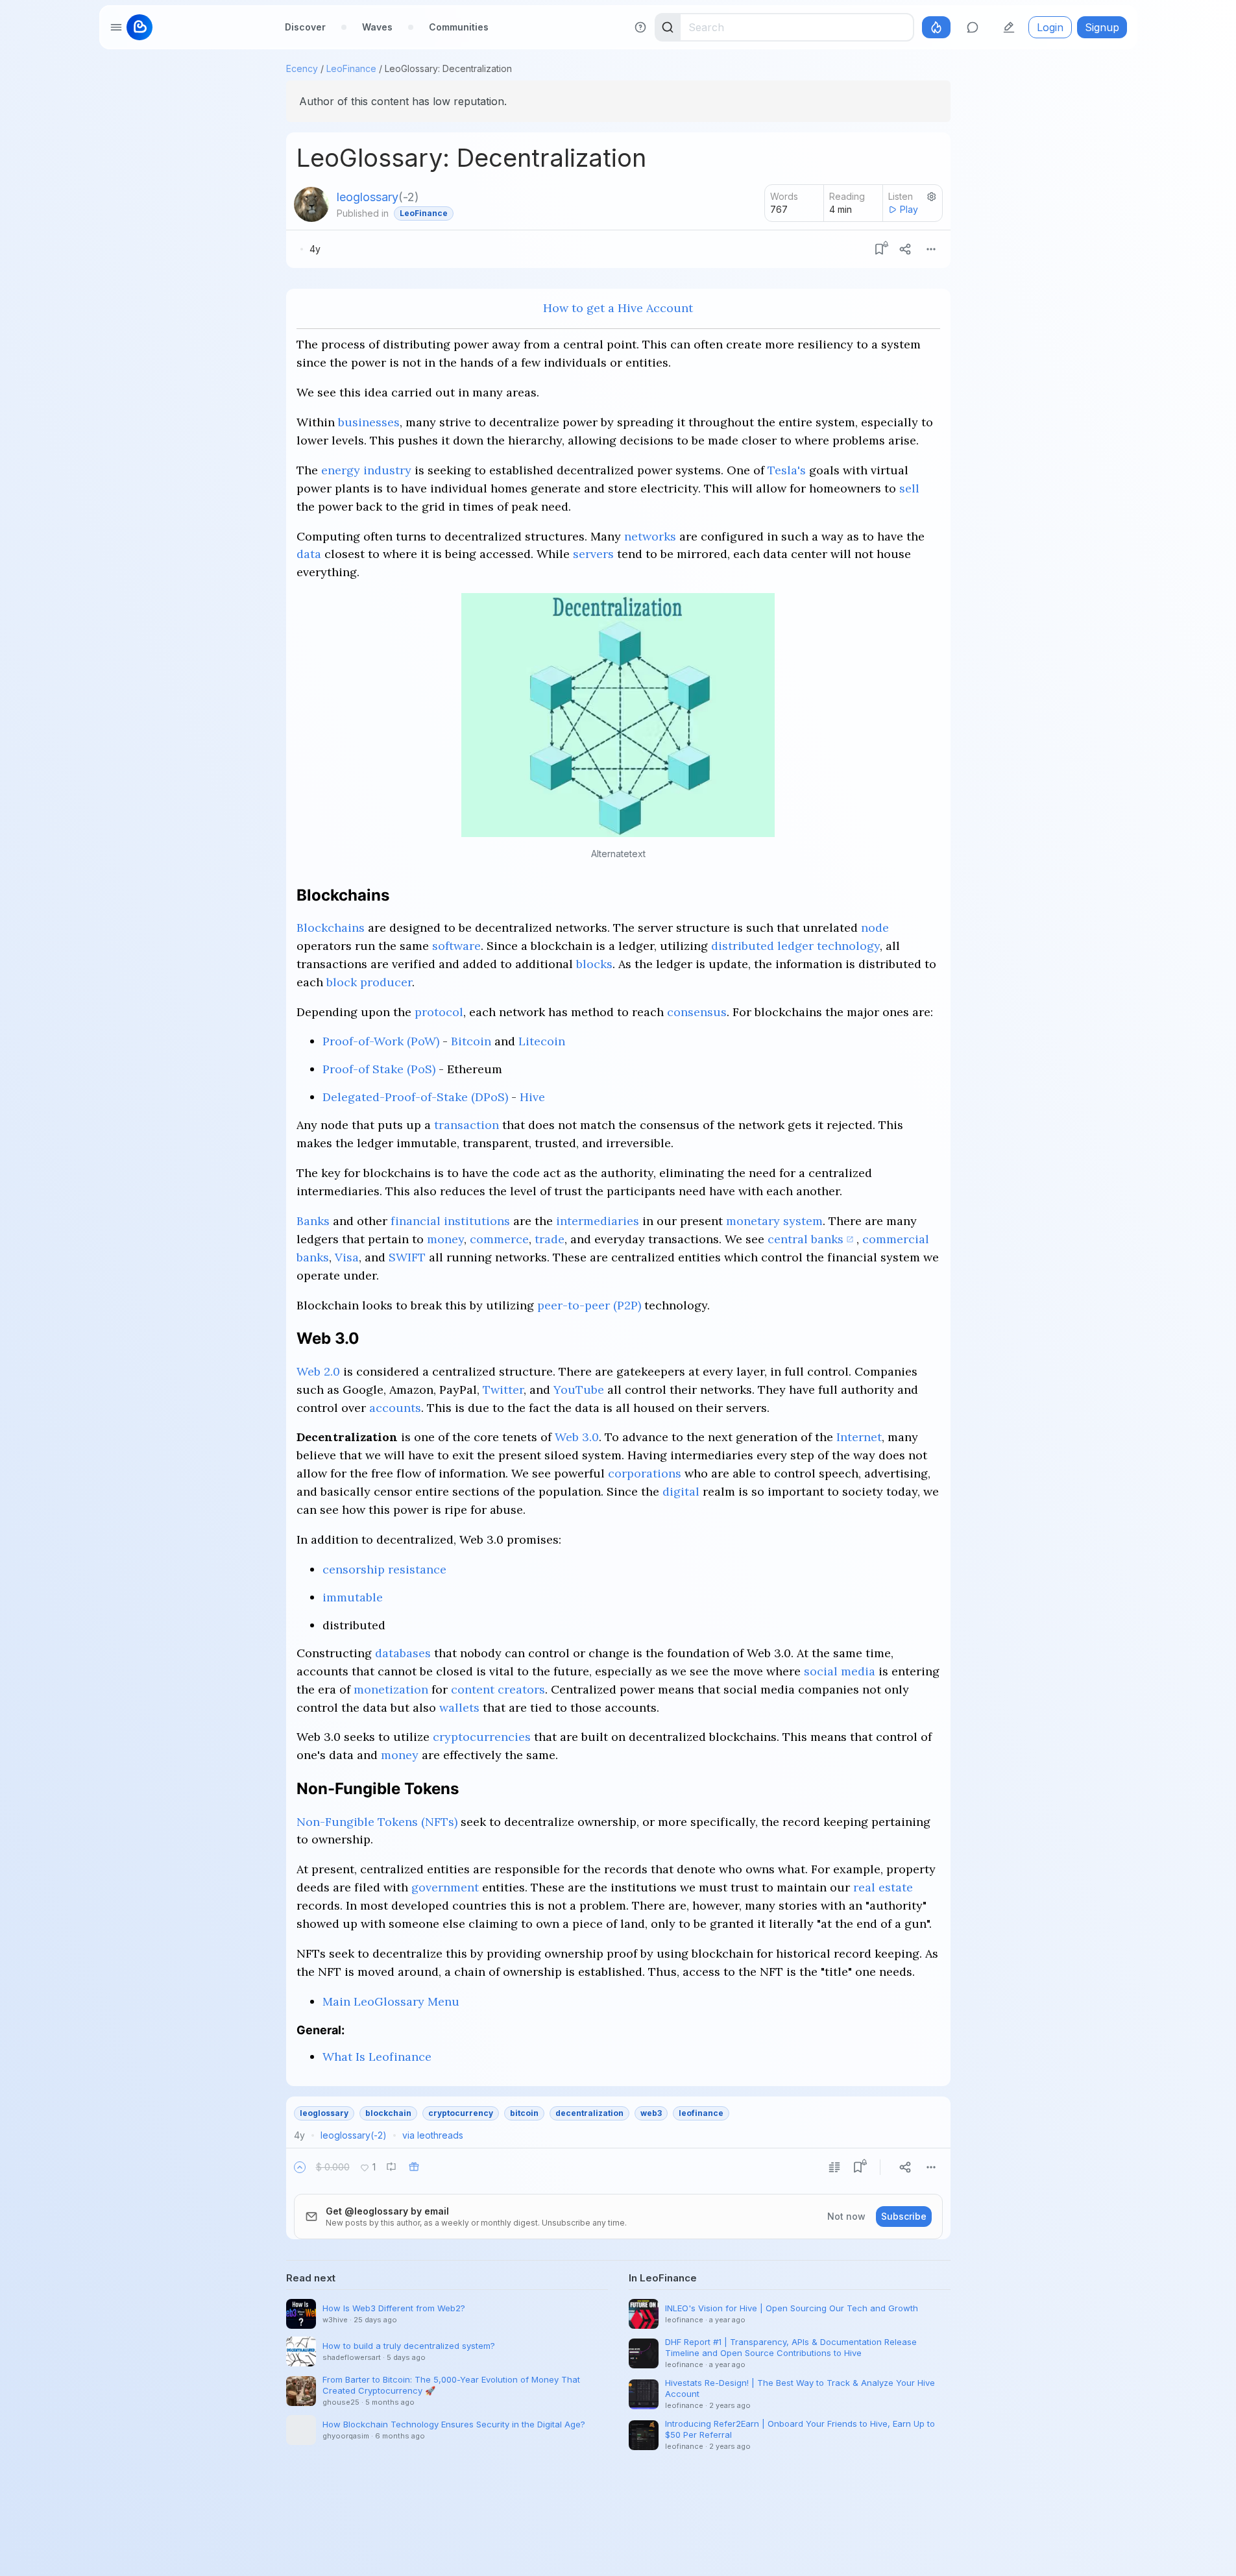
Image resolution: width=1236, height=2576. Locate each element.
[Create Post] (1009, 27)
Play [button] (909, 209)
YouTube (579, 1390)
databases (403, 1653)
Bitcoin (471, 1041)
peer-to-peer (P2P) (589, 1305)
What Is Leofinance (377, 2057)
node (875, 928)
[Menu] (931, 249)
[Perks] (936, 27)
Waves (377, 27)
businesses (369, 422)
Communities (459, 27)
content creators (498, 1689)
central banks (806, 1239)
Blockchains (331, 928)
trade (550, 1239)
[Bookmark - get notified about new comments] (879, 249)
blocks (594, 964)
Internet (859, 1437)
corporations (645, 1473)
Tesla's (787, 470)
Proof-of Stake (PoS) (379, 1069)
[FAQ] (640, 27)
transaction (467, 1125)
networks (650, 536)
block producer (369, 982)
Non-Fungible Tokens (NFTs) (377, 1822)
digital (681, 1491)
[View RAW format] (834, 2167)
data (309, 554)
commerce (499, 1239)
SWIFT (407, 1257)
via (433, 2135)
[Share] (905, 249)
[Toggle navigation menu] (116, 27)
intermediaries (598, 1221)
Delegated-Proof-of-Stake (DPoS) (415, 1097)
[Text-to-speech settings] (932, 197)
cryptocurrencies (482, 1737)
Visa (347, 1257)
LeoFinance (351, 68)
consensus (697, 1012)
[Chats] (973, 27)
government (445, 1887)
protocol (439, 1012)
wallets (459, 1707)
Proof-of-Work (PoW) (381, 1041)
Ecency (302, 68)
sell (909, 488)
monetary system (774, 1221)
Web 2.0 (318, 1371)
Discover (305, 27)
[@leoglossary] (311, 204)
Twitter (503, 1390)
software (456, 946)
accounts (395, 1408)
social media (840, 1671)
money (445, 1239)
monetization (391, 1689)
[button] (300, 2167)
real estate (883, 1887)
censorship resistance (384, 1569)
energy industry (366, 470)
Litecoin (542, 1041)
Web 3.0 (577, 1437)
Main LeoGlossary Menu (391, 2001)
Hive (532, 1097)
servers (593, 554)
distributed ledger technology (795, 946)
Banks (313, 1221)
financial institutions (450, 1221)
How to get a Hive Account (618, 308)
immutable (353, 1597)
